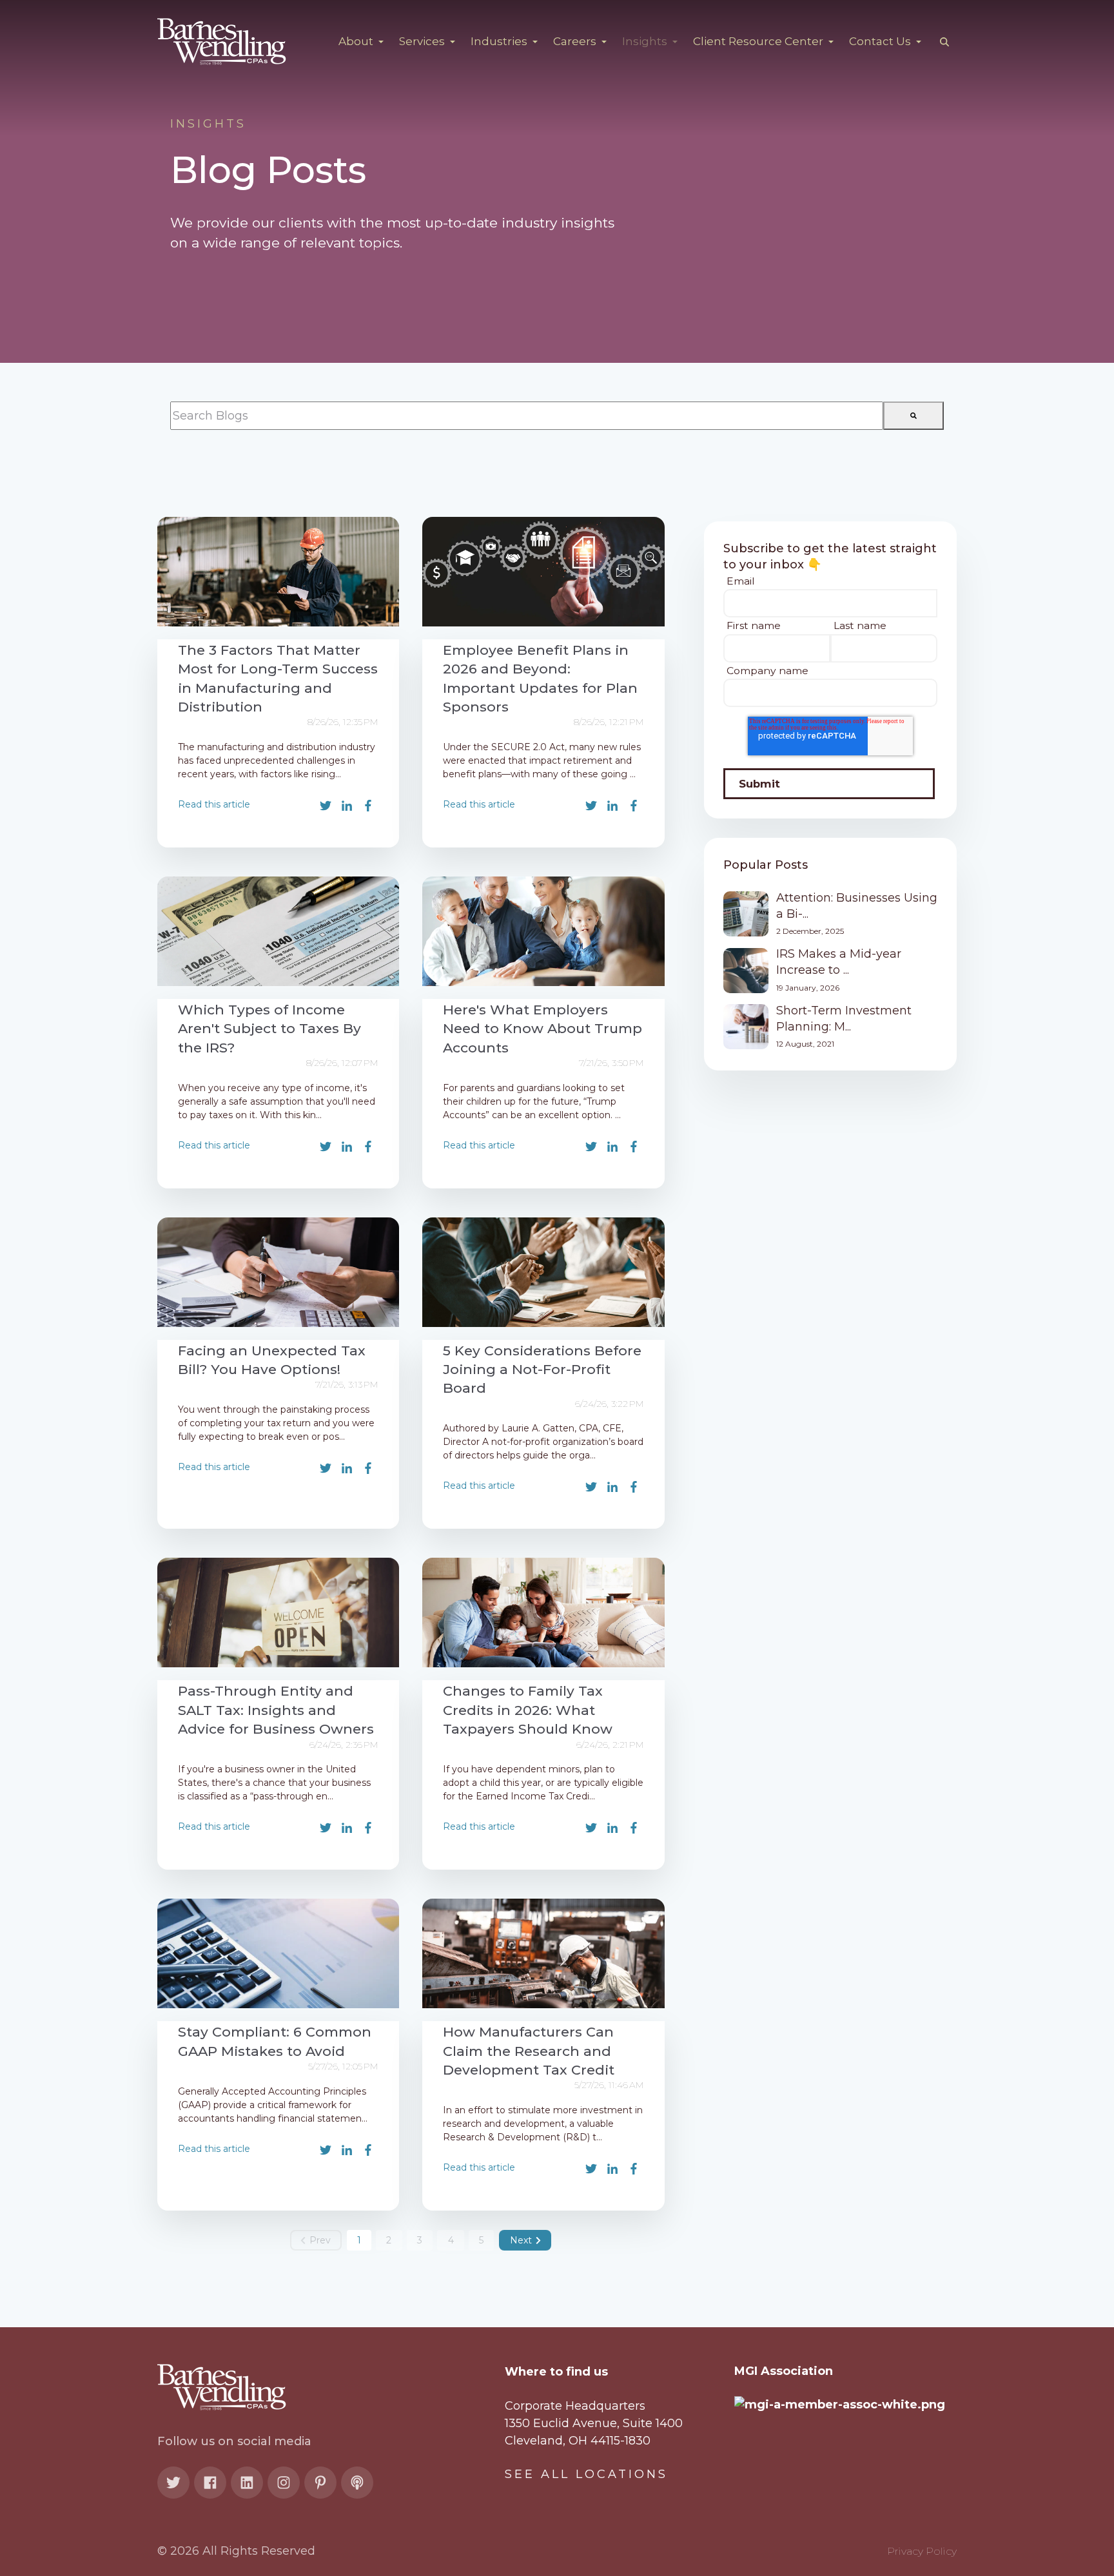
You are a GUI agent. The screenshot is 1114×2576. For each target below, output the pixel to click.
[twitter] (173, 2483)
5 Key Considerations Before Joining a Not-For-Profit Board (542, 1370)
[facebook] (210, 2483)
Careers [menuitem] (576, 41)
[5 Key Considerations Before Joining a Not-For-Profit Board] (543, 1272)
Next (521, 2240)
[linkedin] (247, 2483)
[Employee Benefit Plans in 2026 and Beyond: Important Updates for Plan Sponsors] (543, 572)
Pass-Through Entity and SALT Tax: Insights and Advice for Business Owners (276, 1710)
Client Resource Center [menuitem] (759, 41)
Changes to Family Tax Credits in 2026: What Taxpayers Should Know (528, 1710)
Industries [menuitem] (500, 41)
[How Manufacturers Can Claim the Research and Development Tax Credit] (543, 1953)
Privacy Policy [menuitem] (922, 2551)
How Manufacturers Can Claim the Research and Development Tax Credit (529, 2051)
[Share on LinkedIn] (347, 806)
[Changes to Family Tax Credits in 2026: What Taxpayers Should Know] (543, 1612)
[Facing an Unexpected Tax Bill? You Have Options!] (278, 1272)
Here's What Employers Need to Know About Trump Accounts (542, 1029)
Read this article (214, 804)
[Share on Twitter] (326, 806)
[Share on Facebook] (368, 806)
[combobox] (527, 416)
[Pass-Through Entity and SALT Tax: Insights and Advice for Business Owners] (278, 1612)
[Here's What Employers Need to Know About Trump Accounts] (543, 931)
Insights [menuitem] (646, 41)
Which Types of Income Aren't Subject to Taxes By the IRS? (269, 1029)
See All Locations (586, 2474)
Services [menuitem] (423, 41)
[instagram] (284, 2483)
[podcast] (357, 2483)
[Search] (914, 416)
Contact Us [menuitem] (881, 41)
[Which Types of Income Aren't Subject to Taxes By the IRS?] (278, 931)
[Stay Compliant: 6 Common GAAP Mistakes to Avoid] (278, 1953)
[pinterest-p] (320, 2483)
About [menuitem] (357, 41)
